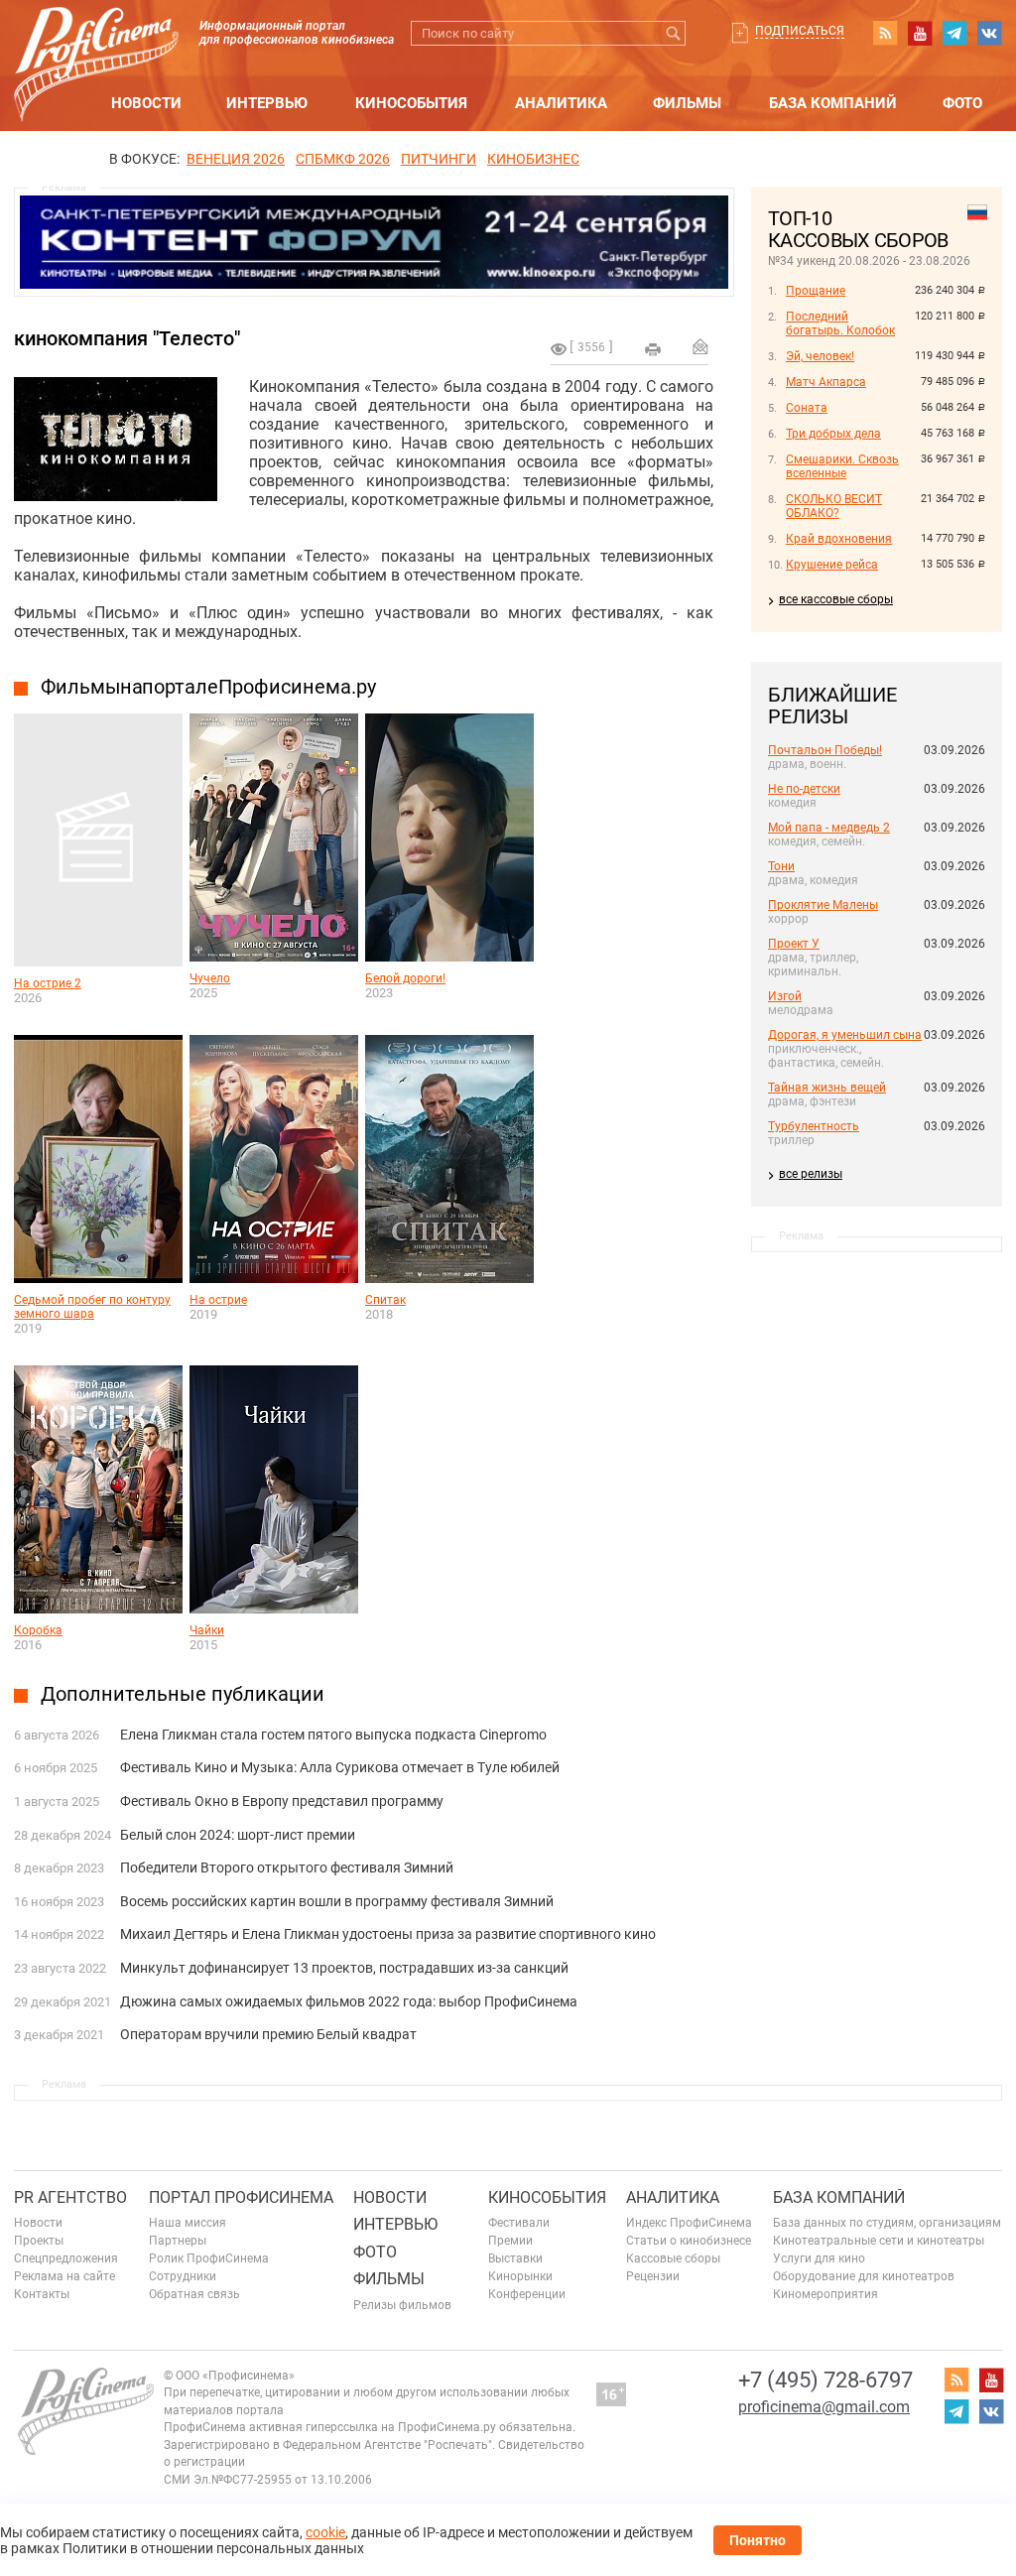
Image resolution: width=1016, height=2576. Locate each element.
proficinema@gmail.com (824, 2407)
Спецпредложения (66, 2258)
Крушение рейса (832, 565)
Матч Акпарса (826, 382)
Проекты (39, 2241)
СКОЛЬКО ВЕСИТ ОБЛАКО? (834, 506)
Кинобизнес (533, 159)
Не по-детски (804, 789)
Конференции (527, 2294)
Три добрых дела (833, 434)
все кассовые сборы (836, 599)
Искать (673, 33)
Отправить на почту (700, 346)
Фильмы (687, 103)
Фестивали (519, 2223)
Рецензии (653, 2276)
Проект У (794, 944)
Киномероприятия (825, 2294)
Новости (146, 103)
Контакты (42, 2294)
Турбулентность (814, 1126)
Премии (510, 2241)
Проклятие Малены (823, 905)
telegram (954, 33)
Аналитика (561, 103)
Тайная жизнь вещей (827, 1088)
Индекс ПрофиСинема (689, 2223)
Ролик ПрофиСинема (209, 2258)
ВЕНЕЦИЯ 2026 (236, 159)
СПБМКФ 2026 (343, 159)
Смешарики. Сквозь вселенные (842, 466)
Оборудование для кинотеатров (864, 2276)
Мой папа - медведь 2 (829, 828)
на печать (653, 349)
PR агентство (70, 2197)
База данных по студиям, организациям (887, 2223)
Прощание (816, 291)
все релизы (811, 1174)
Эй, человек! (820, 356)
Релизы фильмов (402, 2305)
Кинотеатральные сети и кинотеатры (879, 2241)
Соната (807, 408)
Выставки (515, 2258)
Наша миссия (188, 2223)
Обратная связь (194, 2294)
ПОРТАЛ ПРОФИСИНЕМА (241, 2197)
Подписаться (800, 31)
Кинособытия (411, 103)
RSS (885, 33)
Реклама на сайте (64, 2276)
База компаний (833, 103)
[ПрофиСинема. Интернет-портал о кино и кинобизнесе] (96, 41)
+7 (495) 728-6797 (825, 2380)
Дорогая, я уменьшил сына (845, 1035)
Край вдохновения (839, 539)
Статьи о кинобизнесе (689, 2241)
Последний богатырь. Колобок (840, 323)
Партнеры (178, 2241)
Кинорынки (520, 2276)
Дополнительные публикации (183, 1694)
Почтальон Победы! (825, 750)
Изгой (785, 996)
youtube (920, 33)
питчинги (439, 159)
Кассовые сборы (673, 2258)
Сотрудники (183, 2276)
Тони (781, 866)
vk (989, 33)
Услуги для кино (819, 2258)
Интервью (267, 103)
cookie (325, 2532)
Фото (962, 103)
